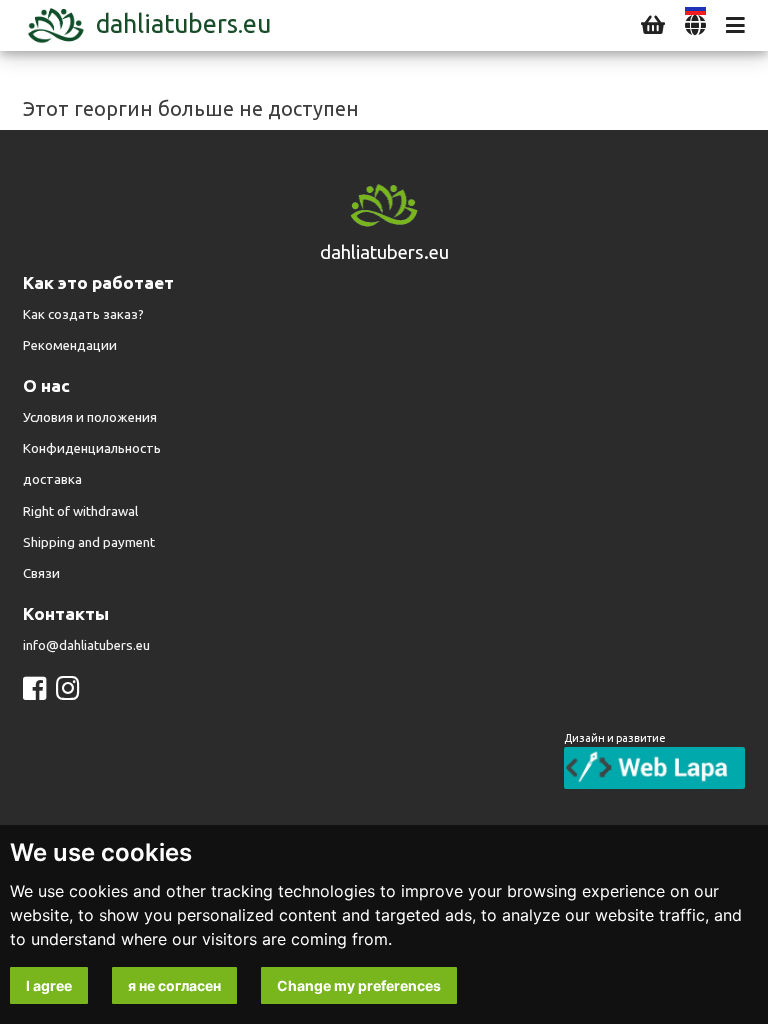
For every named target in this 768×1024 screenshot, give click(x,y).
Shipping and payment (89, 542)
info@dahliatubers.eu (86, 645)
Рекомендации (70, 345)
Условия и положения (90, 417)
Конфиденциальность (92, 448)
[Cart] (653, 25)
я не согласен (174, 985)
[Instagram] (67, 688)
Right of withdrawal (80, 511)
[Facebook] (34, 688)
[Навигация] (735, 25)
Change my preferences (359, 985)
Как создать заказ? (83, 314)
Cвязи (41, 573)
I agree (49, 985)
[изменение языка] (695, 25)
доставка (52, 479)
